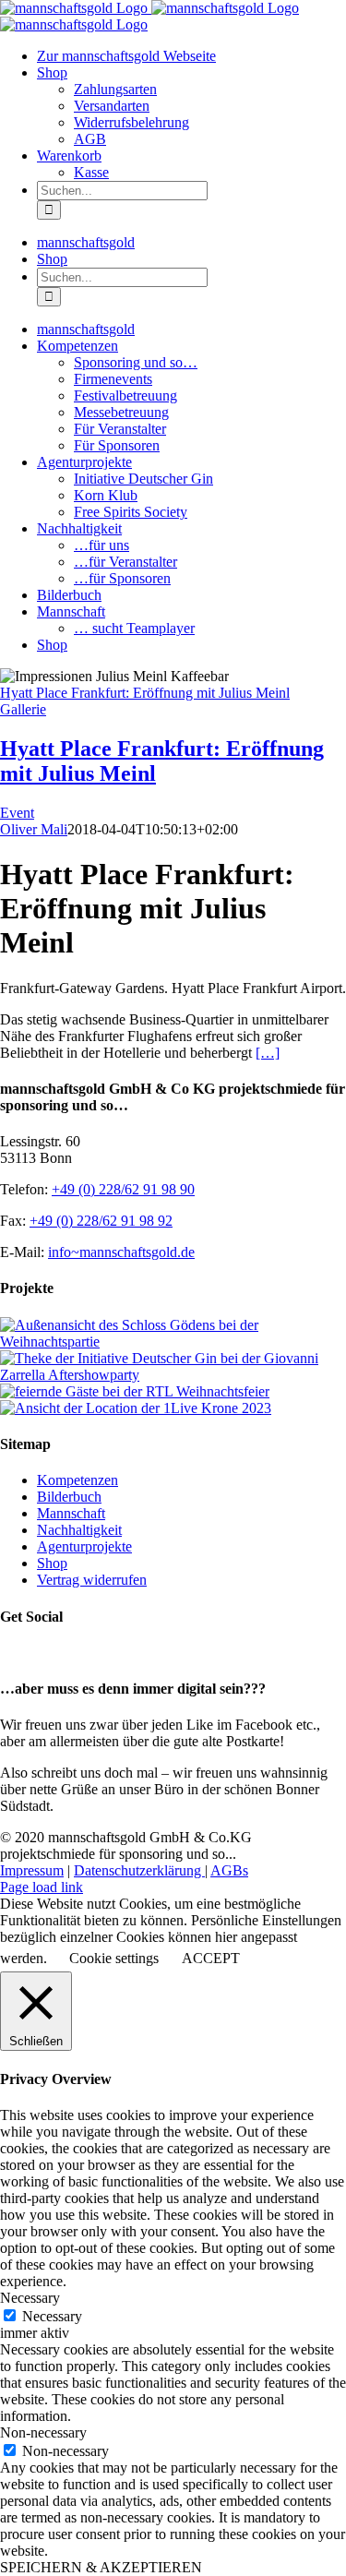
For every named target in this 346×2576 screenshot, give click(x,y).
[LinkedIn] (51, 1653)
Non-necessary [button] (43, 2432)
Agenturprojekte (84, 1546)
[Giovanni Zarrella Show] (173, 1375)
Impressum (32, 1870)
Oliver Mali (34, 829)
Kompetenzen (78, 1480)
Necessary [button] (30, 2298)
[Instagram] (30, 1653)
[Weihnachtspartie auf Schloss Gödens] (173, 1342)
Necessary (52, 2316)
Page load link (42, 1887)
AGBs (229, 1870)
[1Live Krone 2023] (136, 1408)
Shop (52, 1563)
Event (17, 813)
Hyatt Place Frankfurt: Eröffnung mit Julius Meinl (145, 693)
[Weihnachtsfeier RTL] (135, 1391)
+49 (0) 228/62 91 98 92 (101, 1221)
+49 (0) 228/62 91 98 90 (123, 1189)
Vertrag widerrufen (92, 1580)
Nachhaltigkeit (79, 1530)
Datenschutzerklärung (139, 1870)
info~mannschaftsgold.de (121, 1252)
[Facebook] (10, 1653)
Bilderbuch (69, 1497)
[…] (268, 1053)
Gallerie (23, 709)
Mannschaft (71, 1513)
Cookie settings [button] (114, 1958)
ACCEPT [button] (211, 1958)
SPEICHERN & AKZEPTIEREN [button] (101, 2567)
